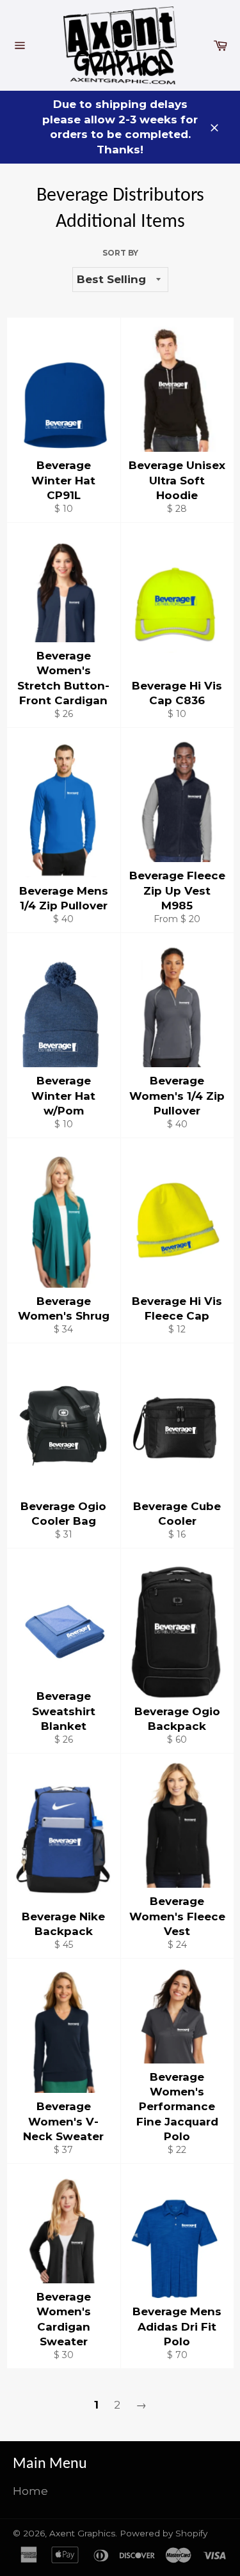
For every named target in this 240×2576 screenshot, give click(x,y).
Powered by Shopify (164, 2533)
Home (30, 2491)
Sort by (120, 253)
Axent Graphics (82, 2533)
